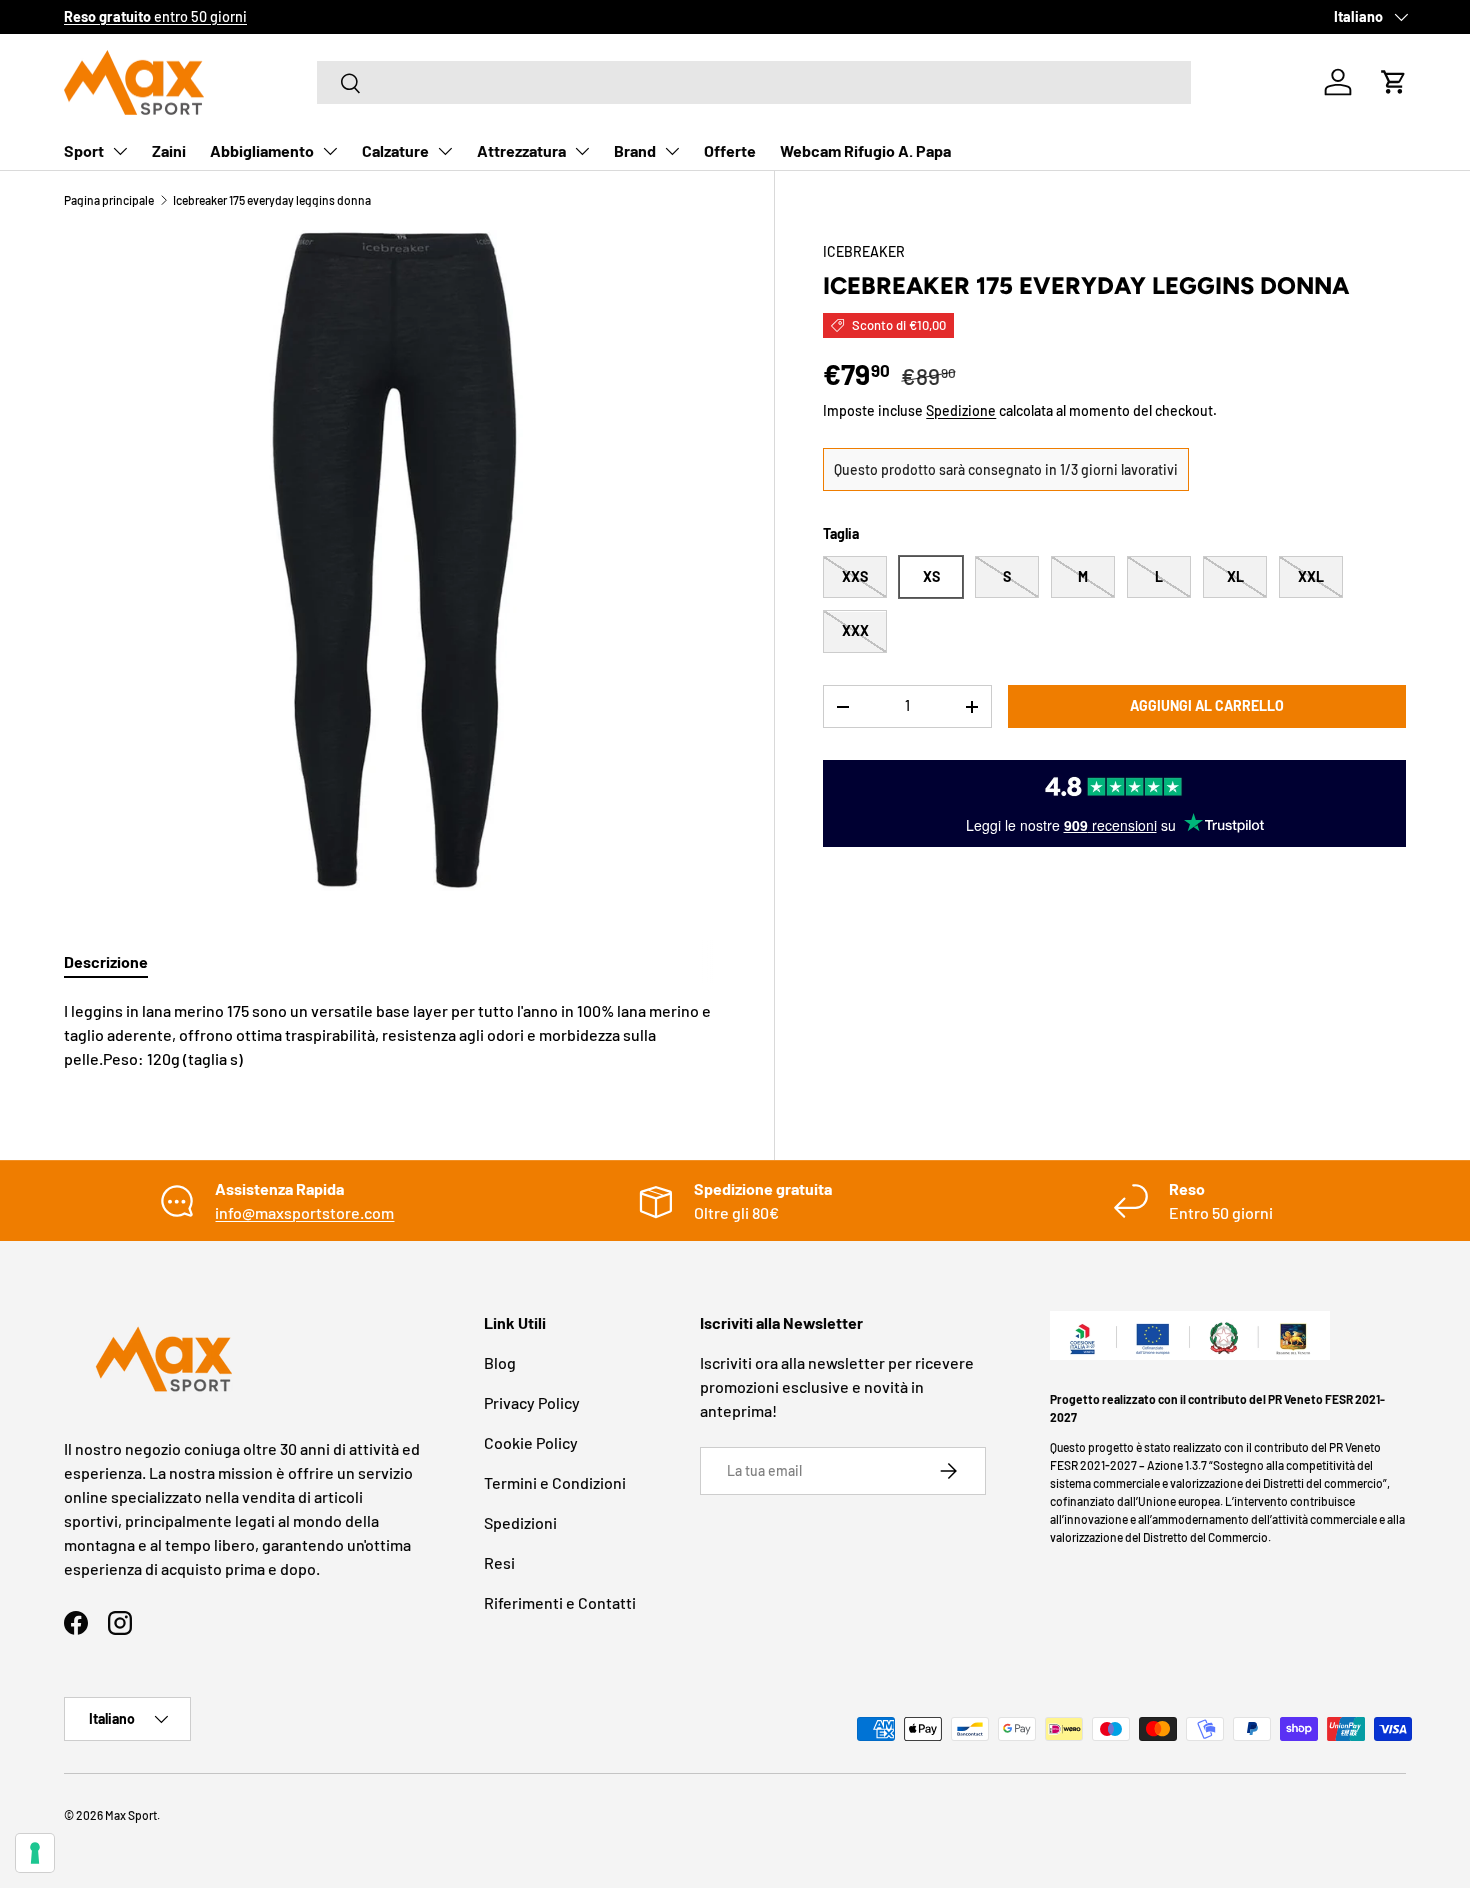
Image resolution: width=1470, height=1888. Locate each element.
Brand (635, 150)
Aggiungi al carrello (1207, 706)
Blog (500, 1362)
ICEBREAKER (864, 251)
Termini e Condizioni (555, 1482)
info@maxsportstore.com (304, 1212)
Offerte (730, 150)
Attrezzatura (521, 150)
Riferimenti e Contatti (560, 1602)
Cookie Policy (531, 1442)
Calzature (395, 150)
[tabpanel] (395, 1035)
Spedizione (961, 410)
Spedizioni (520, 1522)
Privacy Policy (532, 1402)
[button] (1394, 82)
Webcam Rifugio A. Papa (865, 150)
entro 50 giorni (155, 16)
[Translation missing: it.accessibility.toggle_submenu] (120, 151)
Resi (499, 1562)
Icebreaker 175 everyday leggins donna (272, 200)
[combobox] (754, 82)
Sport (84, 150)
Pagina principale (109, 200)
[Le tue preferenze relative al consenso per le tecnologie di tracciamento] (35, 1853)
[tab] (106, 961)
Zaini (169, 150)
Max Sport (131, 1815)
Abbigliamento (262, 150)
